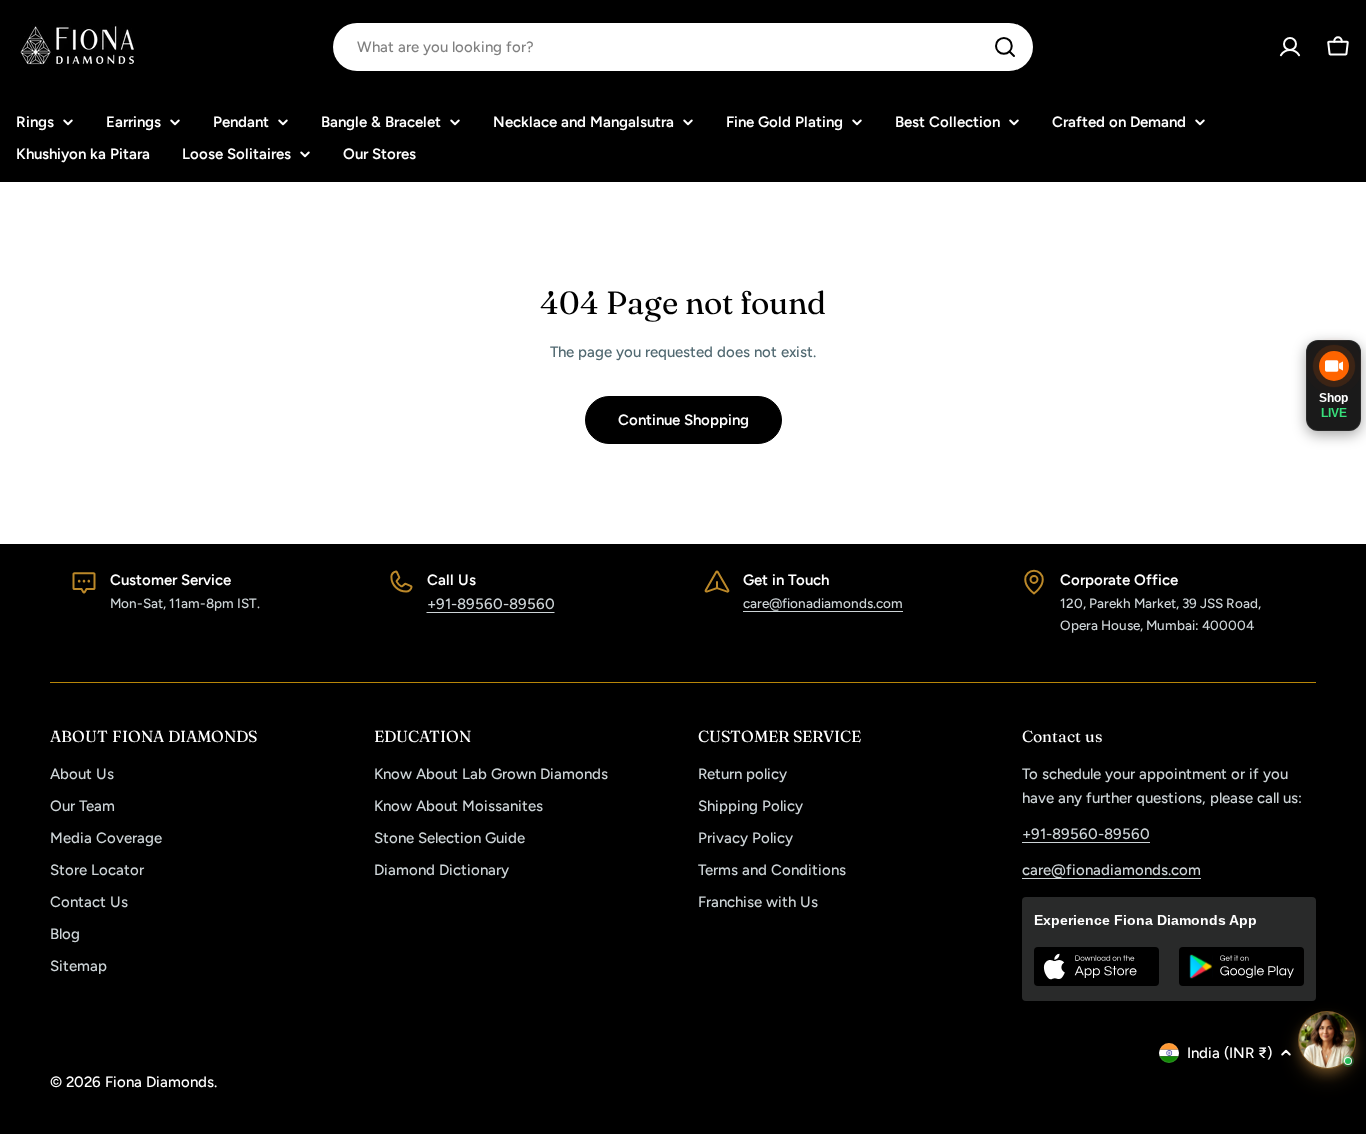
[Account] (1290, 47)
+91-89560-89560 (491, 604)
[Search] (1005, 47)
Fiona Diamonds (159, 1082)
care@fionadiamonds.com (823, 603)
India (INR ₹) (1229, 1053)
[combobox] (683, 47)
